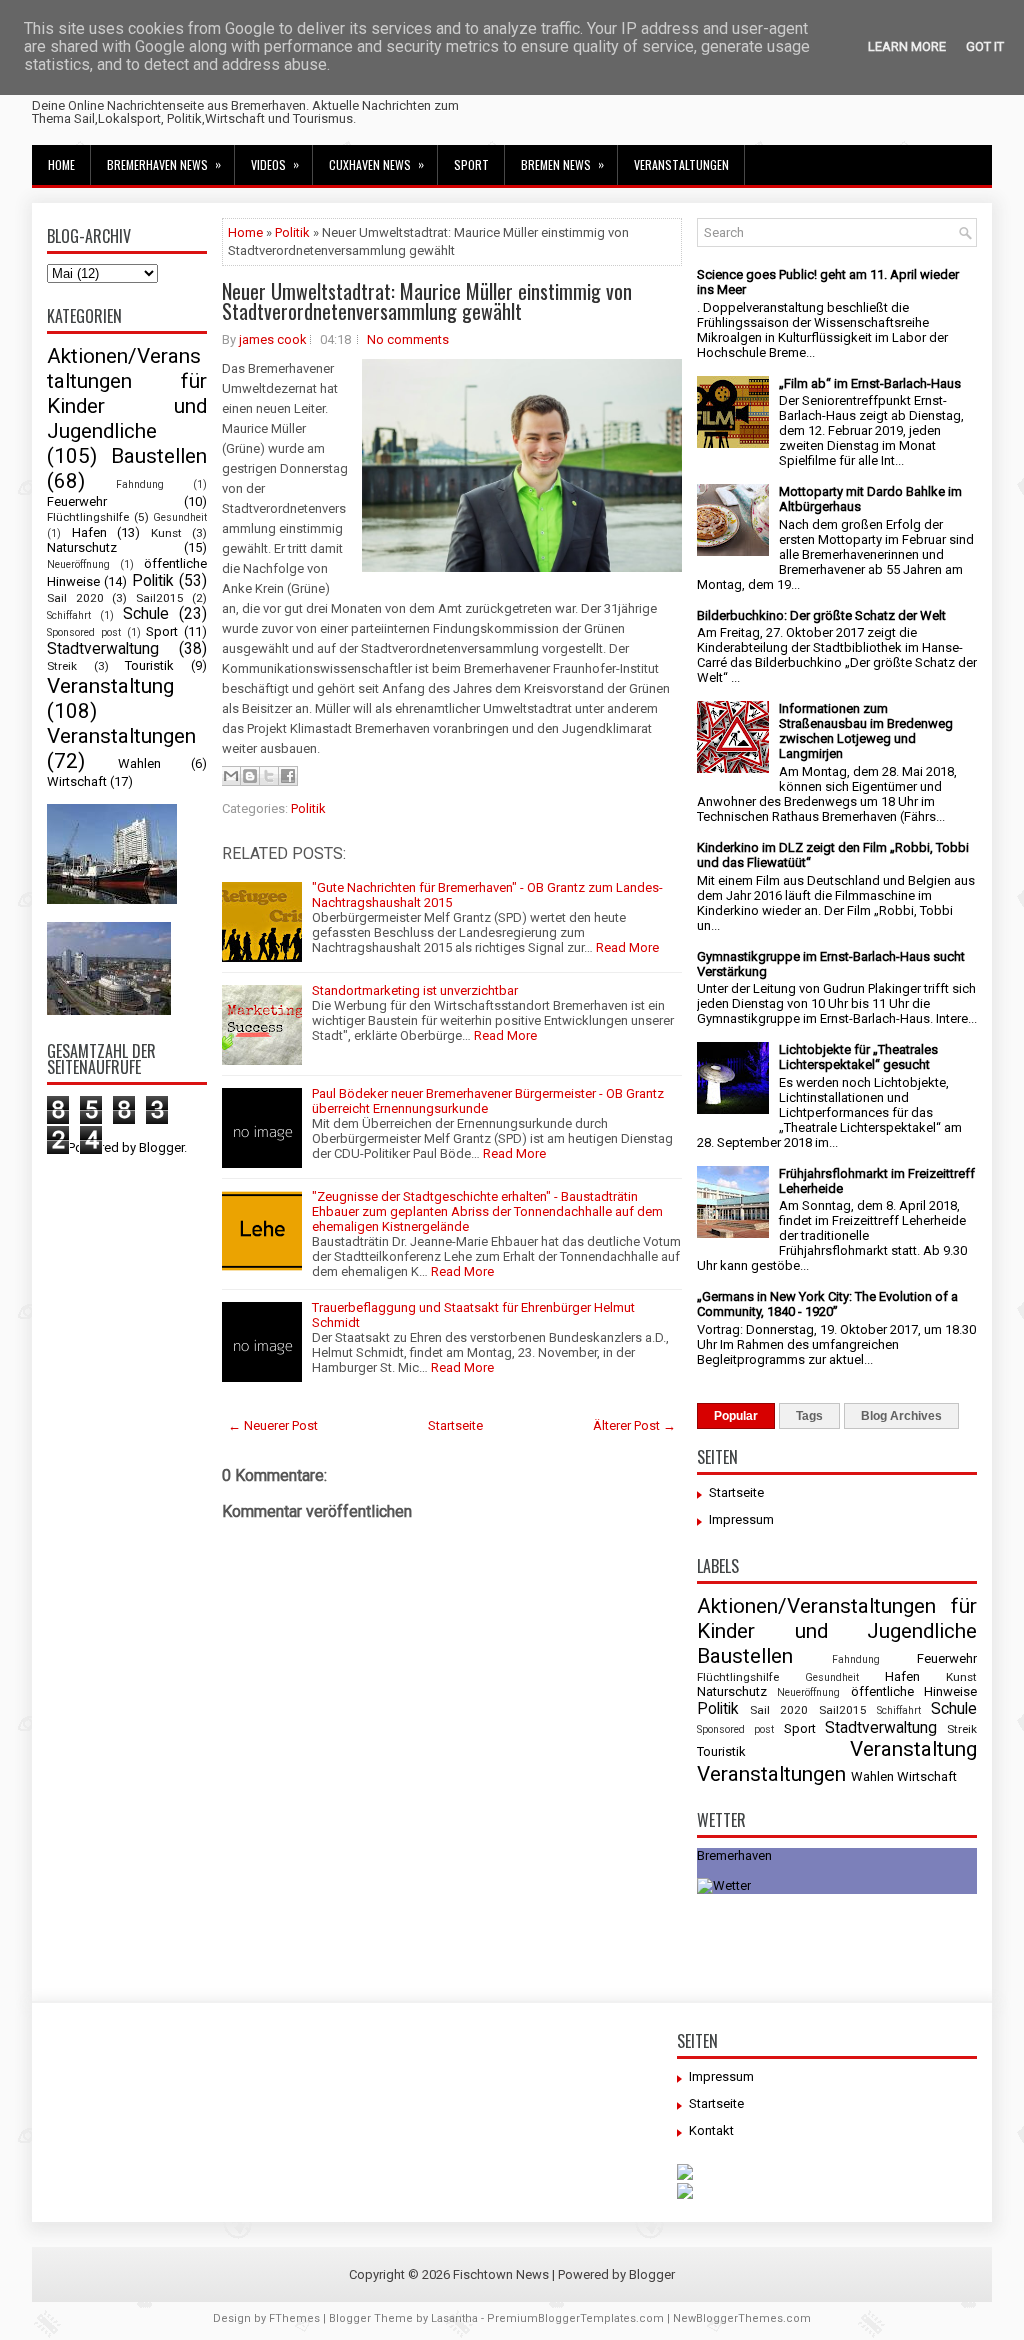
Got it (985, 46)
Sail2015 (160, 598)
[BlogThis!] (250, 776)
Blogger (161, 1147)
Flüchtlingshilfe (88, 517)
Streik (62, 666)
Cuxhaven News (376, 164)
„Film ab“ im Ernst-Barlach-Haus (870, 383)
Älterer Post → (634, 1425)
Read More (627, 947)
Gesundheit (180, 517)
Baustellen (159, 456)
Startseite (455, 1425)
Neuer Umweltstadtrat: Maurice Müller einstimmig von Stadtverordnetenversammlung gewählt (427, 301)
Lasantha (454, 2318)
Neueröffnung (78, 564)
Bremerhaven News (164, 164)
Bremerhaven (734, 1855)
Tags (809, 1416)
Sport (471, 164)
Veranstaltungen (681, 164)
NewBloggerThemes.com (742, 2318)
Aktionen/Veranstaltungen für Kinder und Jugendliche (127, 393)
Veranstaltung (110, 686)
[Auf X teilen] (269, 776)
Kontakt (711, 2130)
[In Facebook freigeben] (288, 776)
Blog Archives (901, 1416)
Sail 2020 (75, 598)
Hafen (89, 532)
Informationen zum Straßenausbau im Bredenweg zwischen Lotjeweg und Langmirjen (866, 731)
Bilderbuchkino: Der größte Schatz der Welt (821, 615)
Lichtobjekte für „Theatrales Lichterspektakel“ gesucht (858, 1057)
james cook (273, 339)
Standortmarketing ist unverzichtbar (415, 990)
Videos (275, 164)
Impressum (741, 1519)
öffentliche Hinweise (914, 1691)
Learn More (907, 46)
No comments (408, 339)
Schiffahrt (69, 615)
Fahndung (140, 484)
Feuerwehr (77, 501)
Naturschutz (82, 547)
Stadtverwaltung (103, 649)
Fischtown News (501, 2274)
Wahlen (139, 763)
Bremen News (562, 164)
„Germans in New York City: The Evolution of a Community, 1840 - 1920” (827, 1304)
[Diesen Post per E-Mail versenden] (231, 776)
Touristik (149, 665)
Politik (153, 581)
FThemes (294, 2318)
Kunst (166, 533)
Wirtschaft (77, 781)
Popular (736, 1416)
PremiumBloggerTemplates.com (575, 2318)
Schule (146, 614)
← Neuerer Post (273, 1425)
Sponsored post (84, 632)
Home (61, 164)
